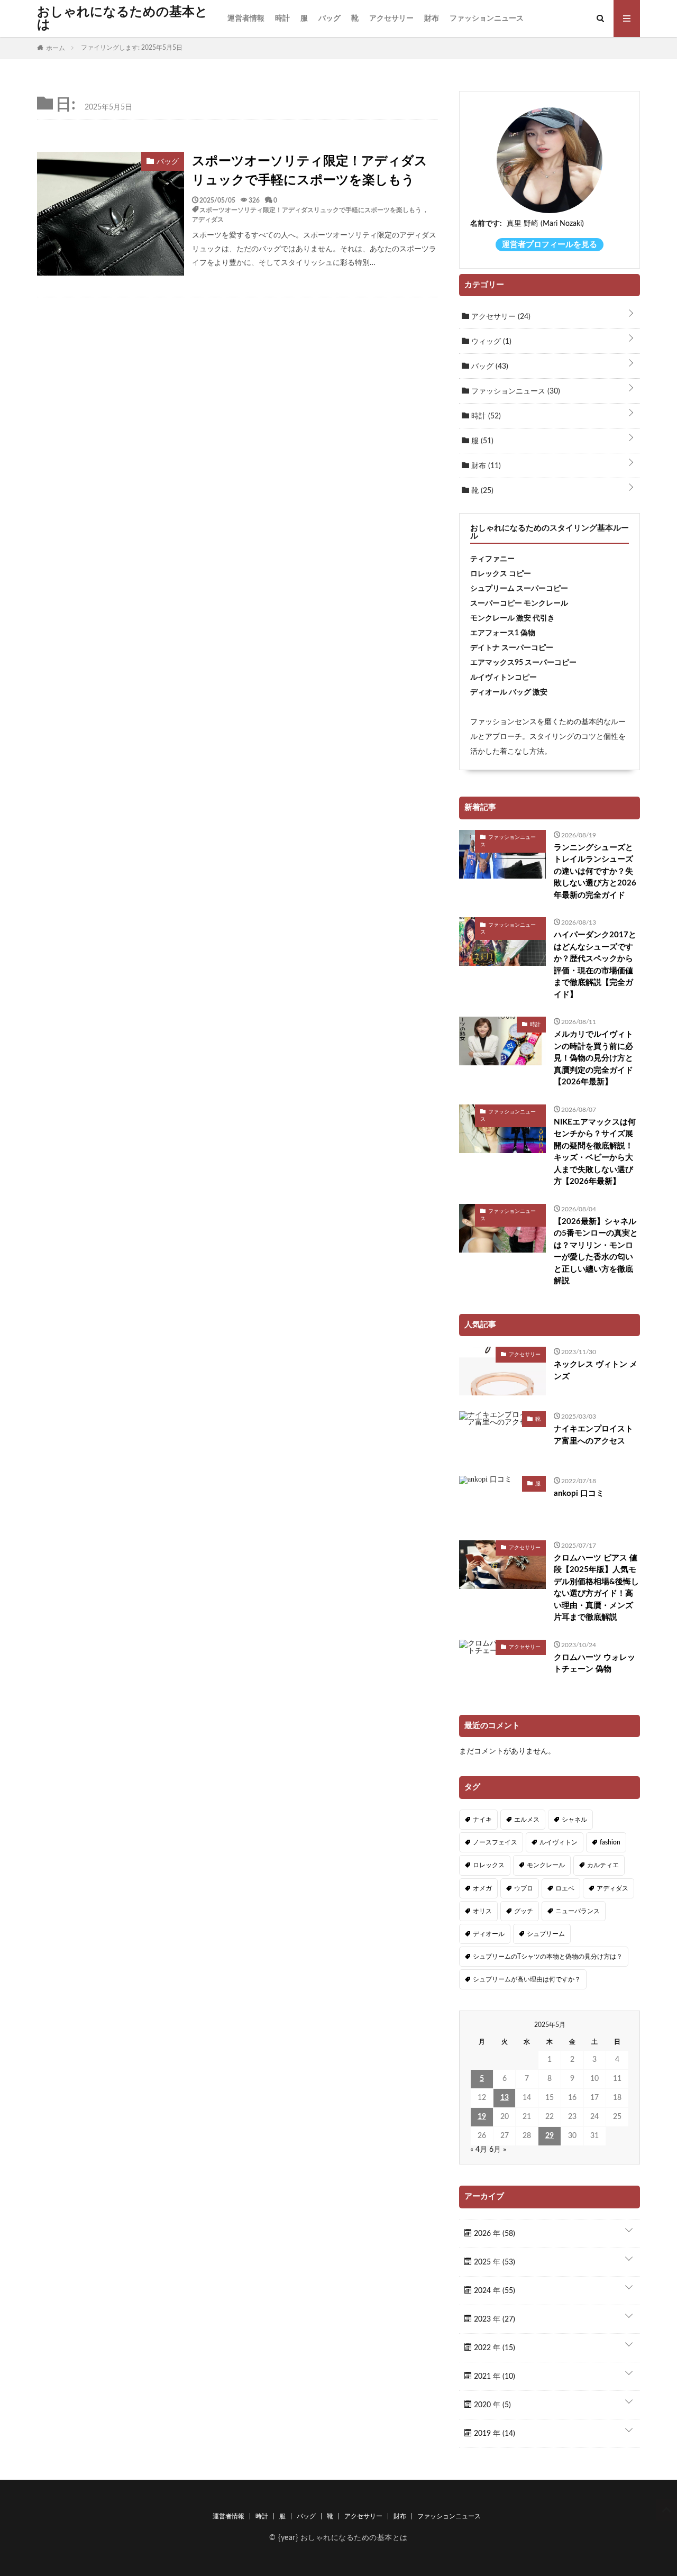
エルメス (527, 1820)
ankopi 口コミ (579, 1493)
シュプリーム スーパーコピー (519, 589)
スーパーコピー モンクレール (519, 604)
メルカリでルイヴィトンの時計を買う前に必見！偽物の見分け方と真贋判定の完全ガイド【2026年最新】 (593, 1058)
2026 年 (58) (493, 2234)
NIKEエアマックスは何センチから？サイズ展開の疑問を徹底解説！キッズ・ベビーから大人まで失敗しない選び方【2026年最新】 (595, 1152)
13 (505, 2098)
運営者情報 (246, 19)
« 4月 (479, 2150)
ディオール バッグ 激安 (509, 692)
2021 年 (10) (493, 2377)
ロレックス (489, 1865)
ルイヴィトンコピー (504, 678)
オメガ (482, 1888)
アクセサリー (391, 19)
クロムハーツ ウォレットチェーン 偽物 (594, 1664)
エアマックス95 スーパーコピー (523, 663)
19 (482, 2117)
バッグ (330, 19)
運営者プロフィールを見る (550, 245)
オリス (482, 1911)
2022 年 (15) (493, 2348)
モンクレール (546, 1865)
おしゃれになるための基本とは (122, 19)
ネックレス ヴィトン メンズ (596, 1371)
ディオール (489, 1934)
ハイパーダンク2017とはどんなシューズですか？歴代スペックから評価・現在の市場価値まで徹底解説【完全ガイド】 (595, 965)
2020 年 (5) (491, 2405)
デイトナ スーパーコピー (512, 648)
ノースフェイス (495, 1842)
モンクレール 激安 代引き (513, 618)
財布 (432, 19)
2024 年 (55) (493, 2291)
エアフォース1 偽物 (503, 633)
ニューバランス (578, 1911)
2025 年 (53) (493, 2262)
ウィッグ (490, 342)
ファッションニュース (487, 19)
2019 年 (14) (493, 2434)
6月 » (498, 2150)
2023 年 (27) (493, 2319)
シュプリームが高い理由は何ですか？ (527, 1979)
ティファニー (492, 559)
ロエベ (565, 1888)
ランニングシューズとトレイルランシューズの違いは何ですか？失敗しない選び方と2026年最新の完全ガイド (595, 871)
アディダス (208, 219)
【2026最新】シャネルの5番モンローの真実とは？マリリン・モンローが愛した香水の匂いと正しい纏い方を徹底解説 (596, 1252)
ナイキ (482, 1820)
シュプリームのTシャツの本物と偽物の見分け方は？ (548, 1957)
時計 (282, 19)
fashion (610, 1842)
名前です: (486, 224)
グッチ (524, 1911)
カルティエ (603, 1865)
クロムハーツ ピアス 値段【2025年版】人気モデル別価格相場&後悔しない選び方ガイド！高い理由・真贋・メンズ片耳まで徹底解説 (596, 1588)
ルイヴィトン (559, 1842)
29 (550, 2136)
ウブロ (524, 1888)
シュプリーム (546, 1934)
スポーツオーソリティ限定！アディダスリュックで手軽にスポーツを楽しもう (310, 171)
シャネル (574, 1820)
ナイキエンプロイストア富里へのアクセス (593, 1435)
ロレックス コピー (501, 574)
